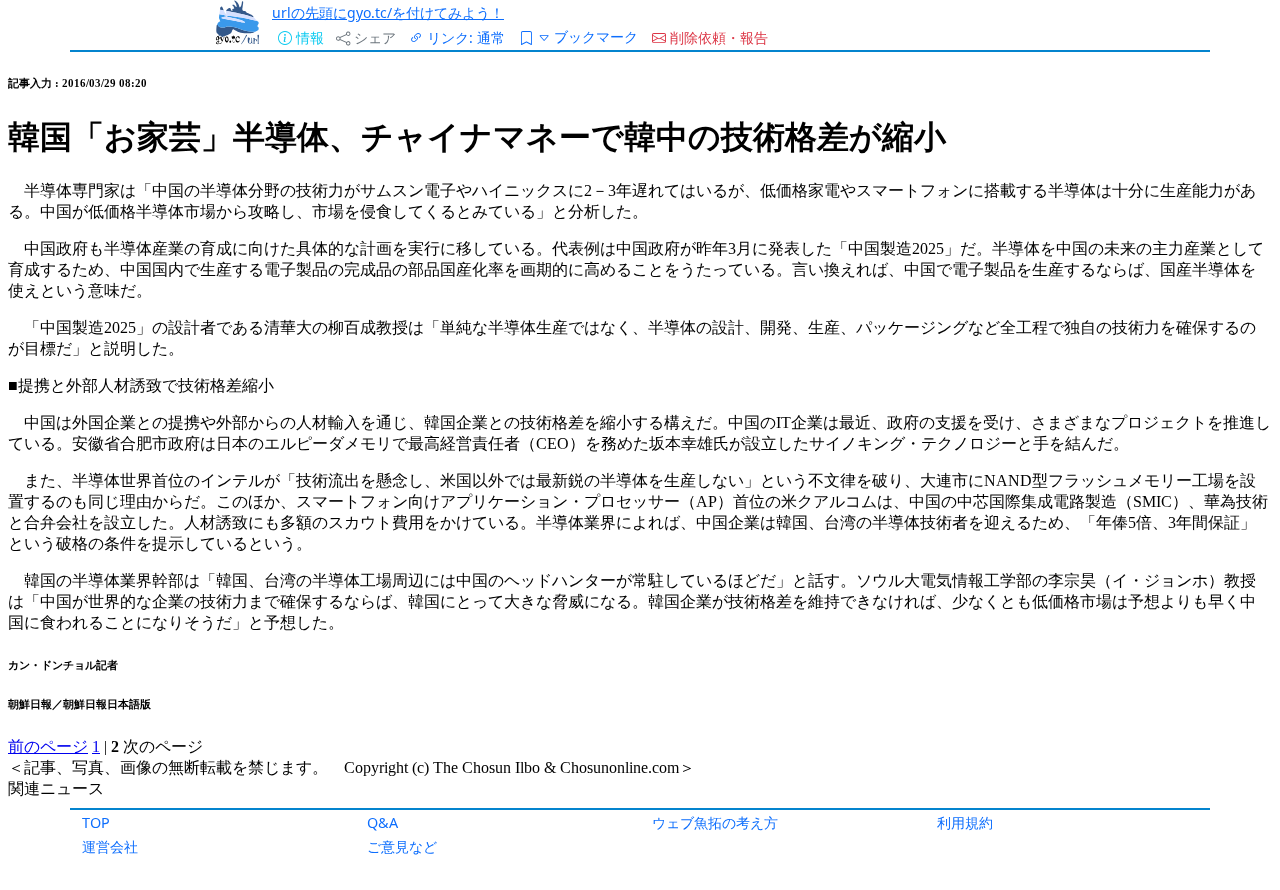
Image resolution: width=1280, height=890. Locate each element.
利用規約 (965, 822)
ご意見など (402, 846)
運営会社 (110, 846)
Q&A (382, 822)
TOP (96, 822)
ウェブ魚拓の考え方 (715, 822)
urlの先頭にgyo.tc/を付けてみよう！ (388, 12)
